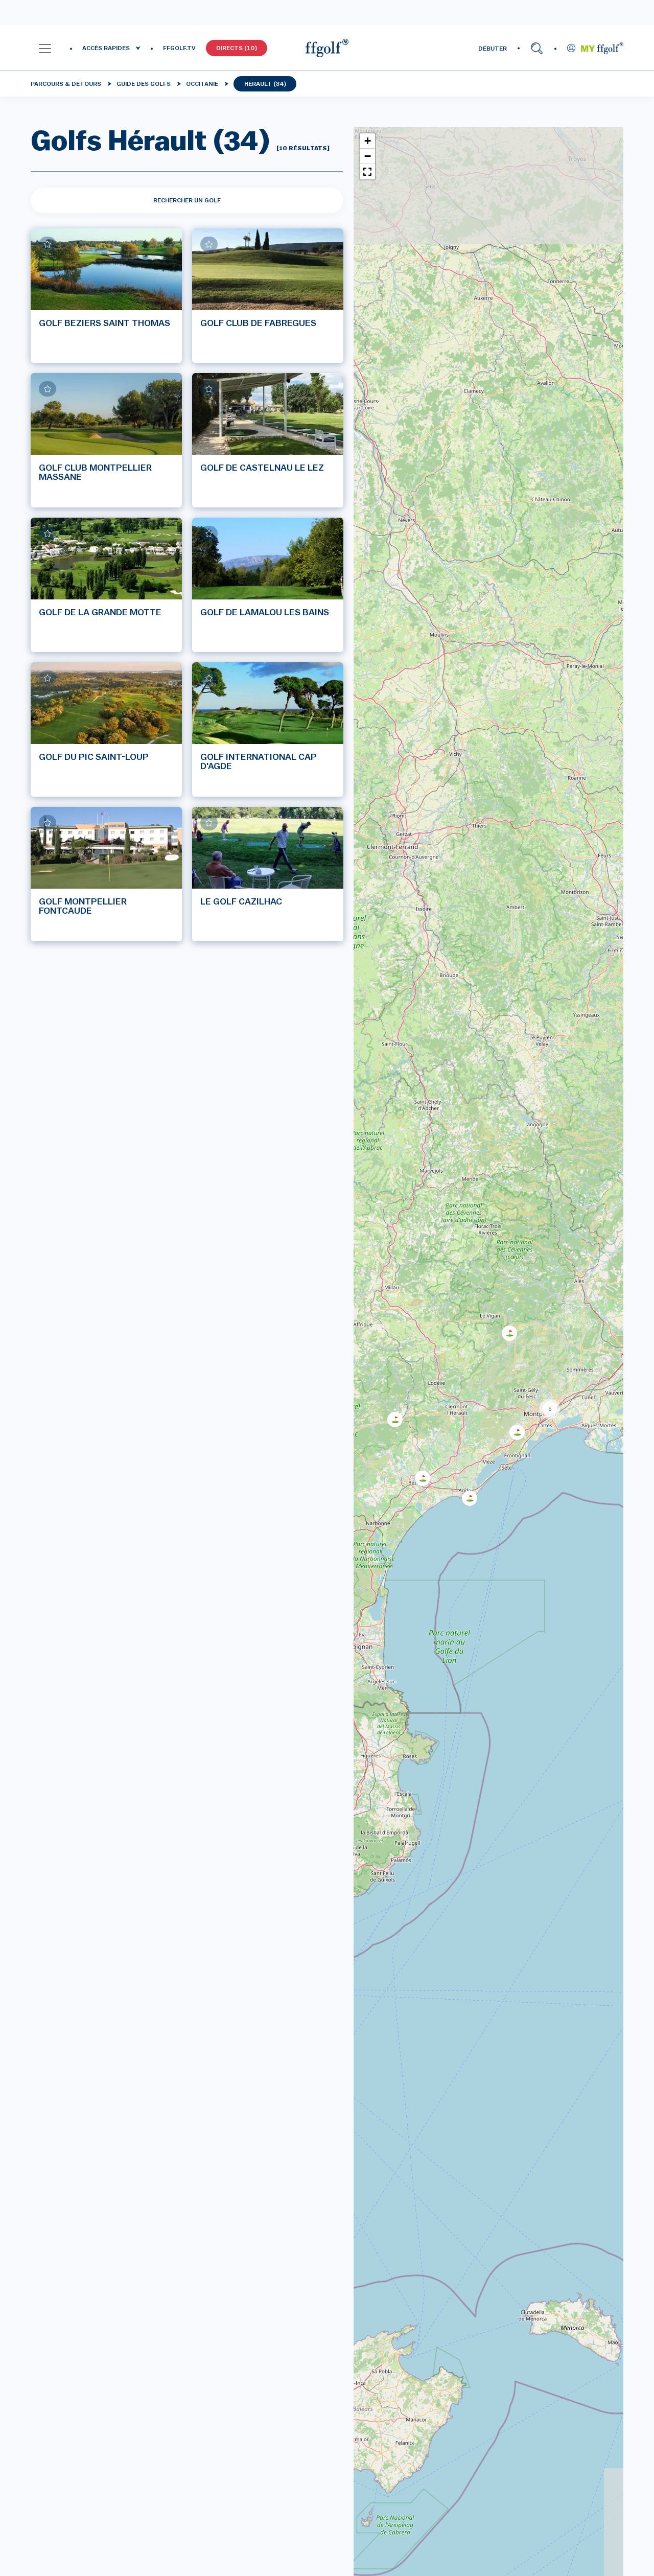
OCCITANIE (202, 84)
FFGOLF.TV (179, 48)
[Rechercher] (537, 48)
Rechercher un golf (187, 200)
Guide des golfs (144, 84)
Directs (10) (237, 48)
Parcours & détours (66, 84)
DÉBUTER (493, 49)
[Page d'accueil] (327, 48)
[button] (45, 48)
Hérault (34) (265, 84)
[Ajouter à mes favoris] (48, 244)
